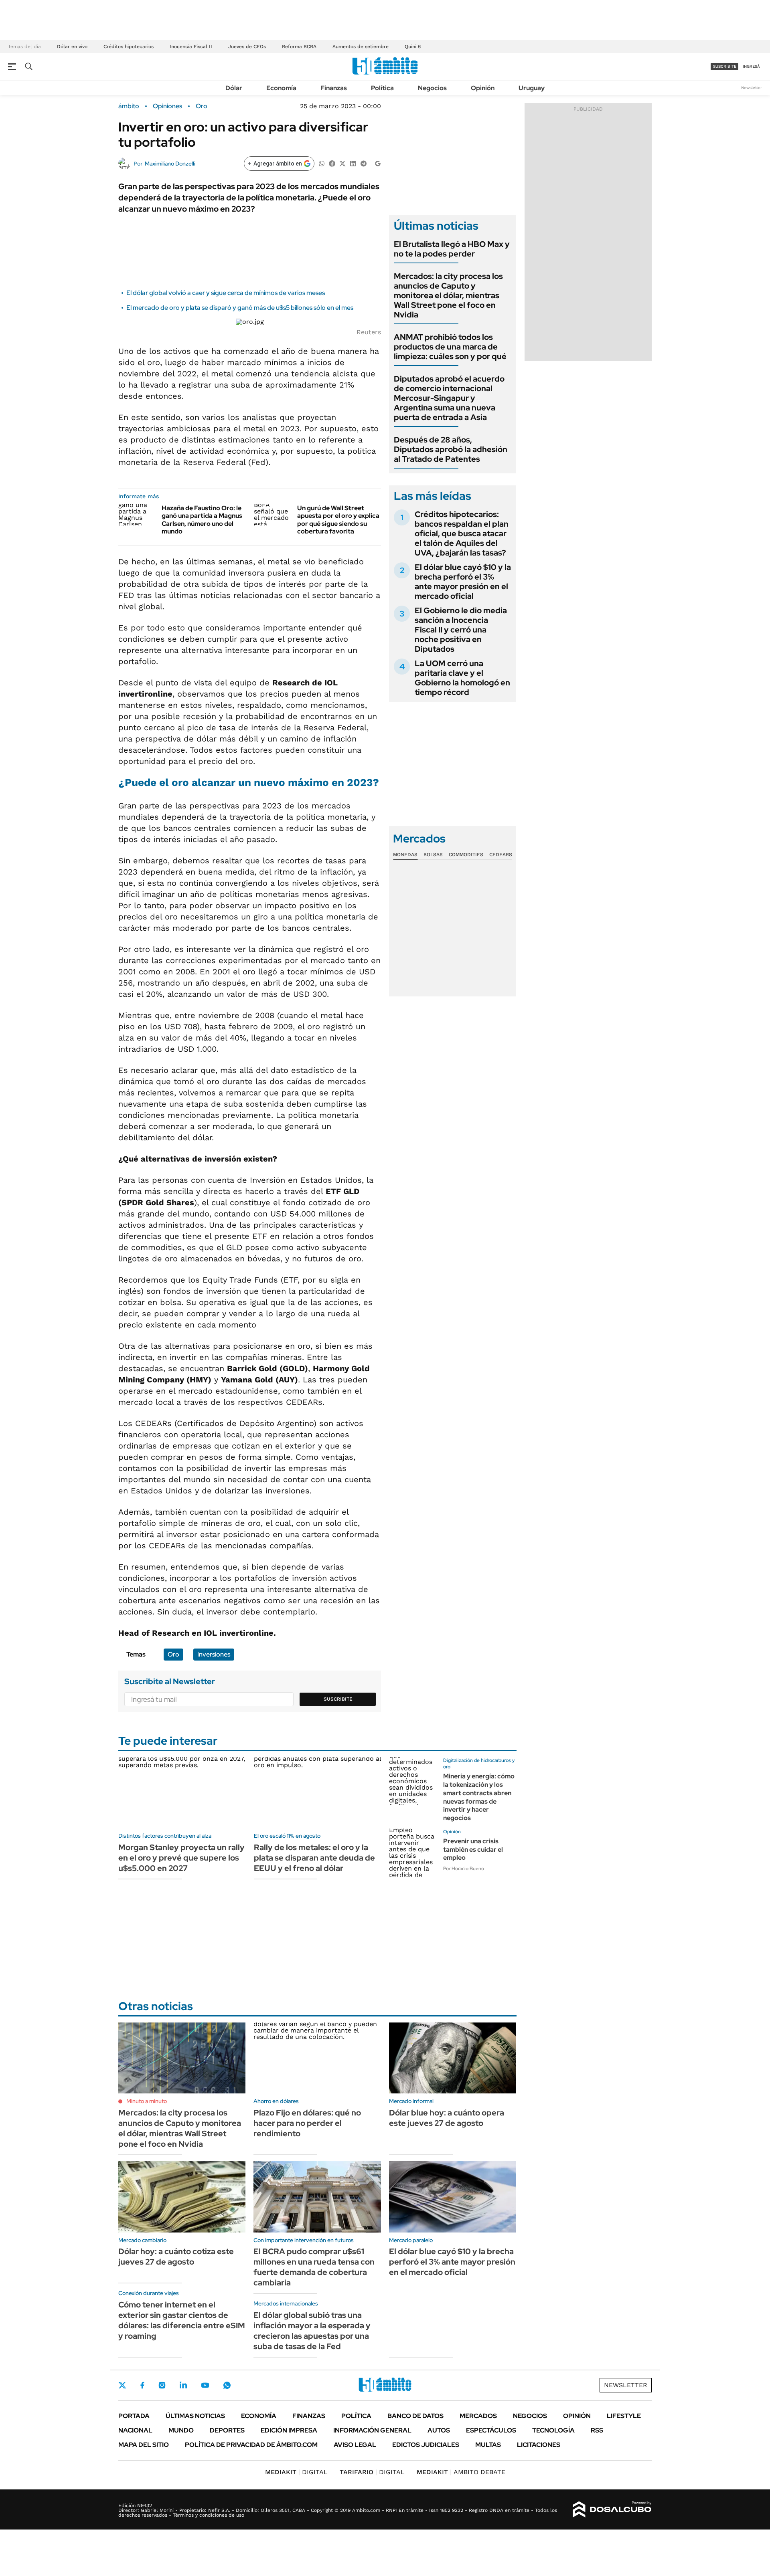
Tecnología (553, 2430)
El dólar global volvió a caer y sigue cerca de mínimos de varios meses (226, 293)
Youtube (205, 2385)
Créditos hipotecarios (129, 46)
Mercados (478, 2416)
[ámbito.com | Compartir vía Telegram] (363, 163)
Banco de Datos (415, 2416)
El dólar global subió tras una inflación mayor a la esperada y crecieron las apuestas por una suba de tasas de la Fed (312, 2331)
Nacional (135, 2430)
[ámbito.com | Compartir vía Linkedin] (353, 163)
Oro (202, 106)
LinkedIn (183, 2385)
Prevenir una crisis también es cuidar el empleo (473, 1850)
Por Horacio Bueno (464, 1869)
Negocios (432, 88)
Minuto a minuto (147, 2101)
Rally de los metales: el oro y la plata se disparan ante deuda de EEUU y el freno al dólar (314, 1858)
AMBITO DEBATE (461, 2472)
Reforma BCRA (299, 46)
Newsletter (752, 88)
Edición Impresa (289, 2430)
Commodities (466, 855)
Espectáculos (491, 2430)
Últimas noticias (195, 2416)
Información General (372, 2430)
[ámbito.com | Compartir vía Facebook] (332, 163)
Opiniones (167, 106)
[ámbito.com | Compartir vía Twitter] (342, 163)
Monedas (405, 855)
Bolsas (433, 855)
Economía (281, 88)
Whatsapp (227, 2385)
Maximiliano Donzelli (170, 164)
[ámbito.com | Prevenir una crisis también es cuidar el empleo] (413, 1853)
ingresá (751, 66)
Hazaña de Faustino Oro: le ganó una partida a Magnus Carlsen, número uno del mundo (202, 520)
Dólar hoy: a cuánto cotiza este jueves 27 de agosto (176, 2257)
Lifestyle (624, 2416)
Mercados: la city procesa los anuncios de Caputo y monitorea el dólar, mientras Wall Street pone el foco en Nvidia (448, 295)
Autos (439, 2430)
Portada (134, 2416)
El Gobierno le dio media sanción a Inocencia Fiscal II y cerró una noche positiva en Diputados (461, 630)
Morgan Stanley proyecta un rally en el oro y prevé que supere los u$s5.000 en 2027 (181, 1858)
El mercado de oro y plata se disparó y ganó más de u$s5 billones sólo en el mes (240, 308)
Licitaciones (539, 2445)
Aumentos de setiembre (361, 46)
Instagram (162, 2385)
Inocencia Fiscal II (191, 46)
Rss (597, 2430)
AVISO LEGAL (355, 2445)
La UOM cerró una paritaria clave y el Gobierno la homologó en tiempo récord (462, 678)
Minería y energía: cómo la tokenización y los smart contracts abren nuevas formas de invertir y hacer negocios (479, 1797)
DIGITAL (296, 2472)
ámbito (129, 106)
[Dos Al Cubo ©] (612, 2509)
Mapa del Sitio (144, 2445)
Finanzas (334, 88)
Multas (488, 2445)
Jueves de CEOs (247, 46)
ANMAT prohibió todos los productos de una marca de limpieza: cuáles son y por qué (450, 347)
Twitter (122, 2385)
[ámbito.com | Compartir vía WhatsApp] (322, 163)
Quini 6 (413, 46)
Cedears (501, 855)
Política (382, 88)
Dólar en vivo (72, 46)
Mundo (181, 2430)
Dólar (234, 88)
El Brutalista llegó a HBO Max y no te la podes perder (452, 249)
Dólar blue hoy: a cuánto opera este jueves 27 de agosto (447, 2118)
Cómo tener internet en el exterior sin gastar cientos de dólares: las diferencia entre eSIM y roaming (182, 2320)
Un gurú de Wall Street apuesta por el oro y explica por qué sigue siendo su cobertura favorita (338, 520)
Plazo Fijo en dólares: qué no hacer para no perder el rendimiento (307, 2123)
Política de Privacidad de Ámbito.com (251, 2445)
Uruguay (532, 88)
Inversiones (214, 1654)
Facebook (142, 2385)
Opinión (483, 88)
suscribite (725, 66)
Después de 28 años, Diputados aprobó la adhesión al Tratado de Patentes (451, 449)
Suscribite (338, 1699)
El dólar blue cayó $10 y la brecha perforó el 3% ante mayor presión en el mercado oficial (463, 582)
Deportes (227, 2430)
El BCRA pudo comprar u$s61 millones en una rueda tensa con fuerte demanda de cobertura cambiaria (314, 2267)
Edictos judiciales (426, 2445)
